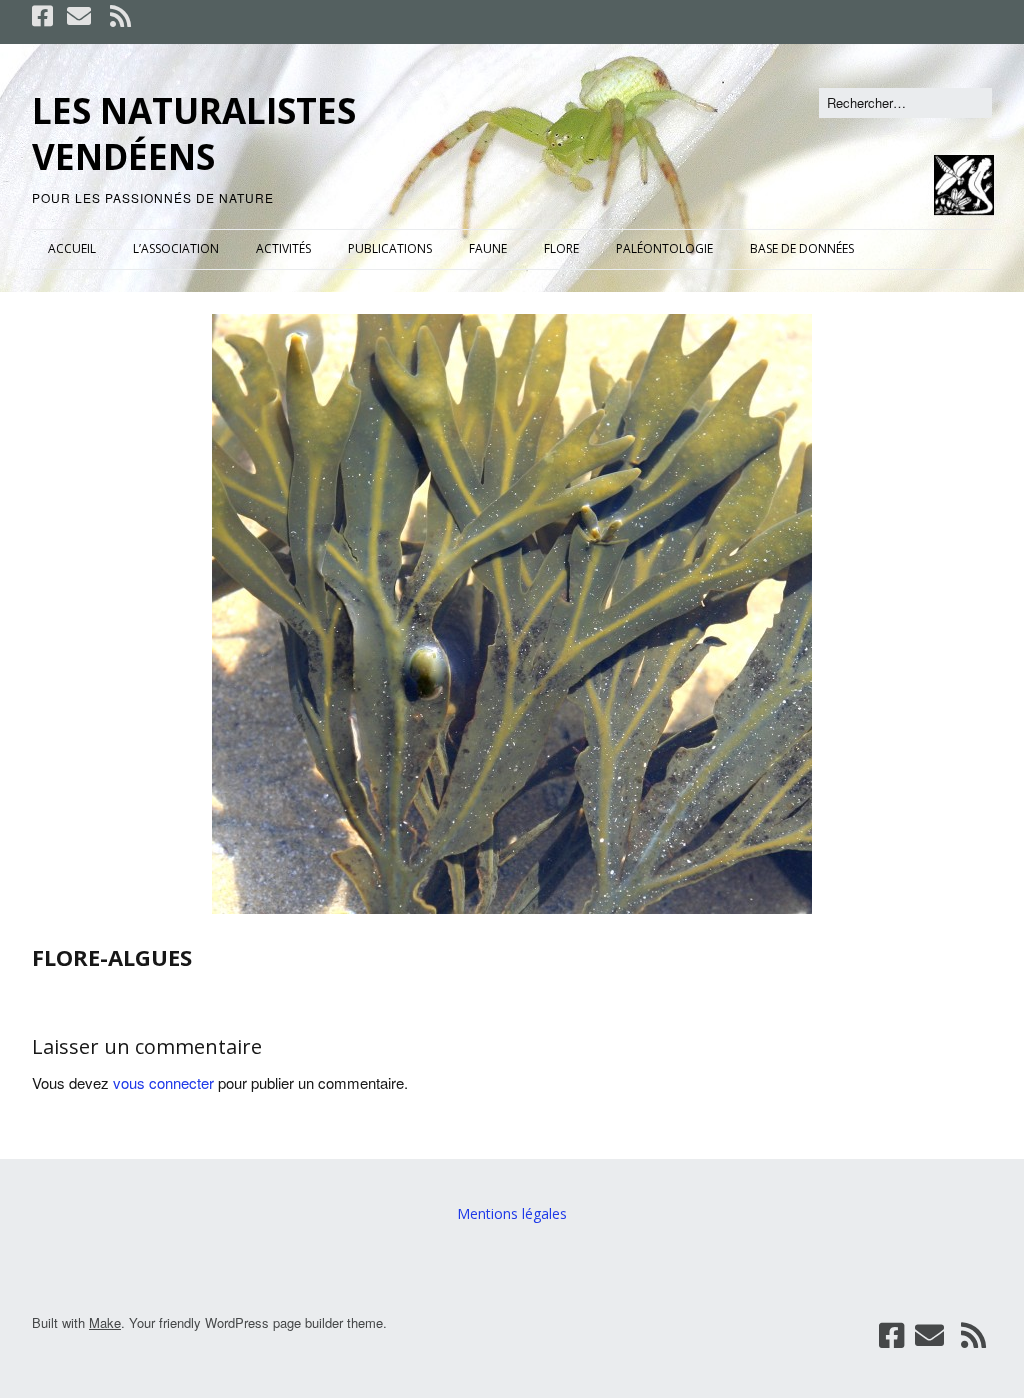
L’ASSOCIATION (176, 248)
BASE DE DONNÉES (802, 248)
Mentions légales (512, 1213)
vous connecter (163, 1082)
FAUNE (488, 248)
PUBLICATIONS (390, 248)
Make (105, 1322)
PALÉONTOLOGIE (664, 248)
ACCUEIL (72, 248)
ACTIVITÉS (283, 248)
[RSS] (120, 16)
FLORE (561, 248)
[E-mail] (79, 16)
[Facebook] (44, 16)
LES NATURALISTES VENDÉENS (194, 133)
